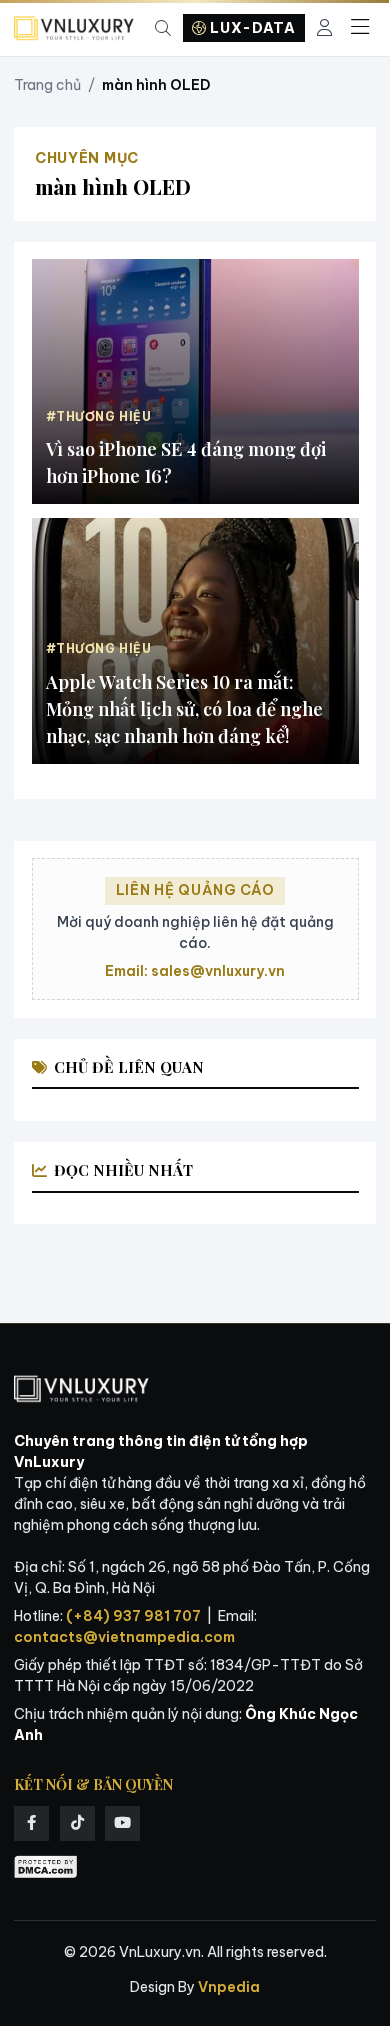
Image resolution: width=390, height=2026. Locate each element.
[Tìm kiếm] (163, 28)
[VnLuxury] (74, 28)
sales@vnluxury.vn (218, 971)
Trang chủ (47, 85)
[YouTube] (122, 1823)
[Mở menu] (360, 28)
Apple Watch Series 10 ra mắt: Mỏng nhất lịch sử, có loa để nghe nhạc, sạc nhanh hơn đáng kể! (184, 709)
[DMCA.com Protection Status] (46, 1867)
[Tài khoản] (324, 28)
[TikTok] (77, 1823)
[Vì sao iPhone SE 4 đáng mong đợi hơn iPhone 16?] (195, 381)
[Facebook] (31, 1823)
